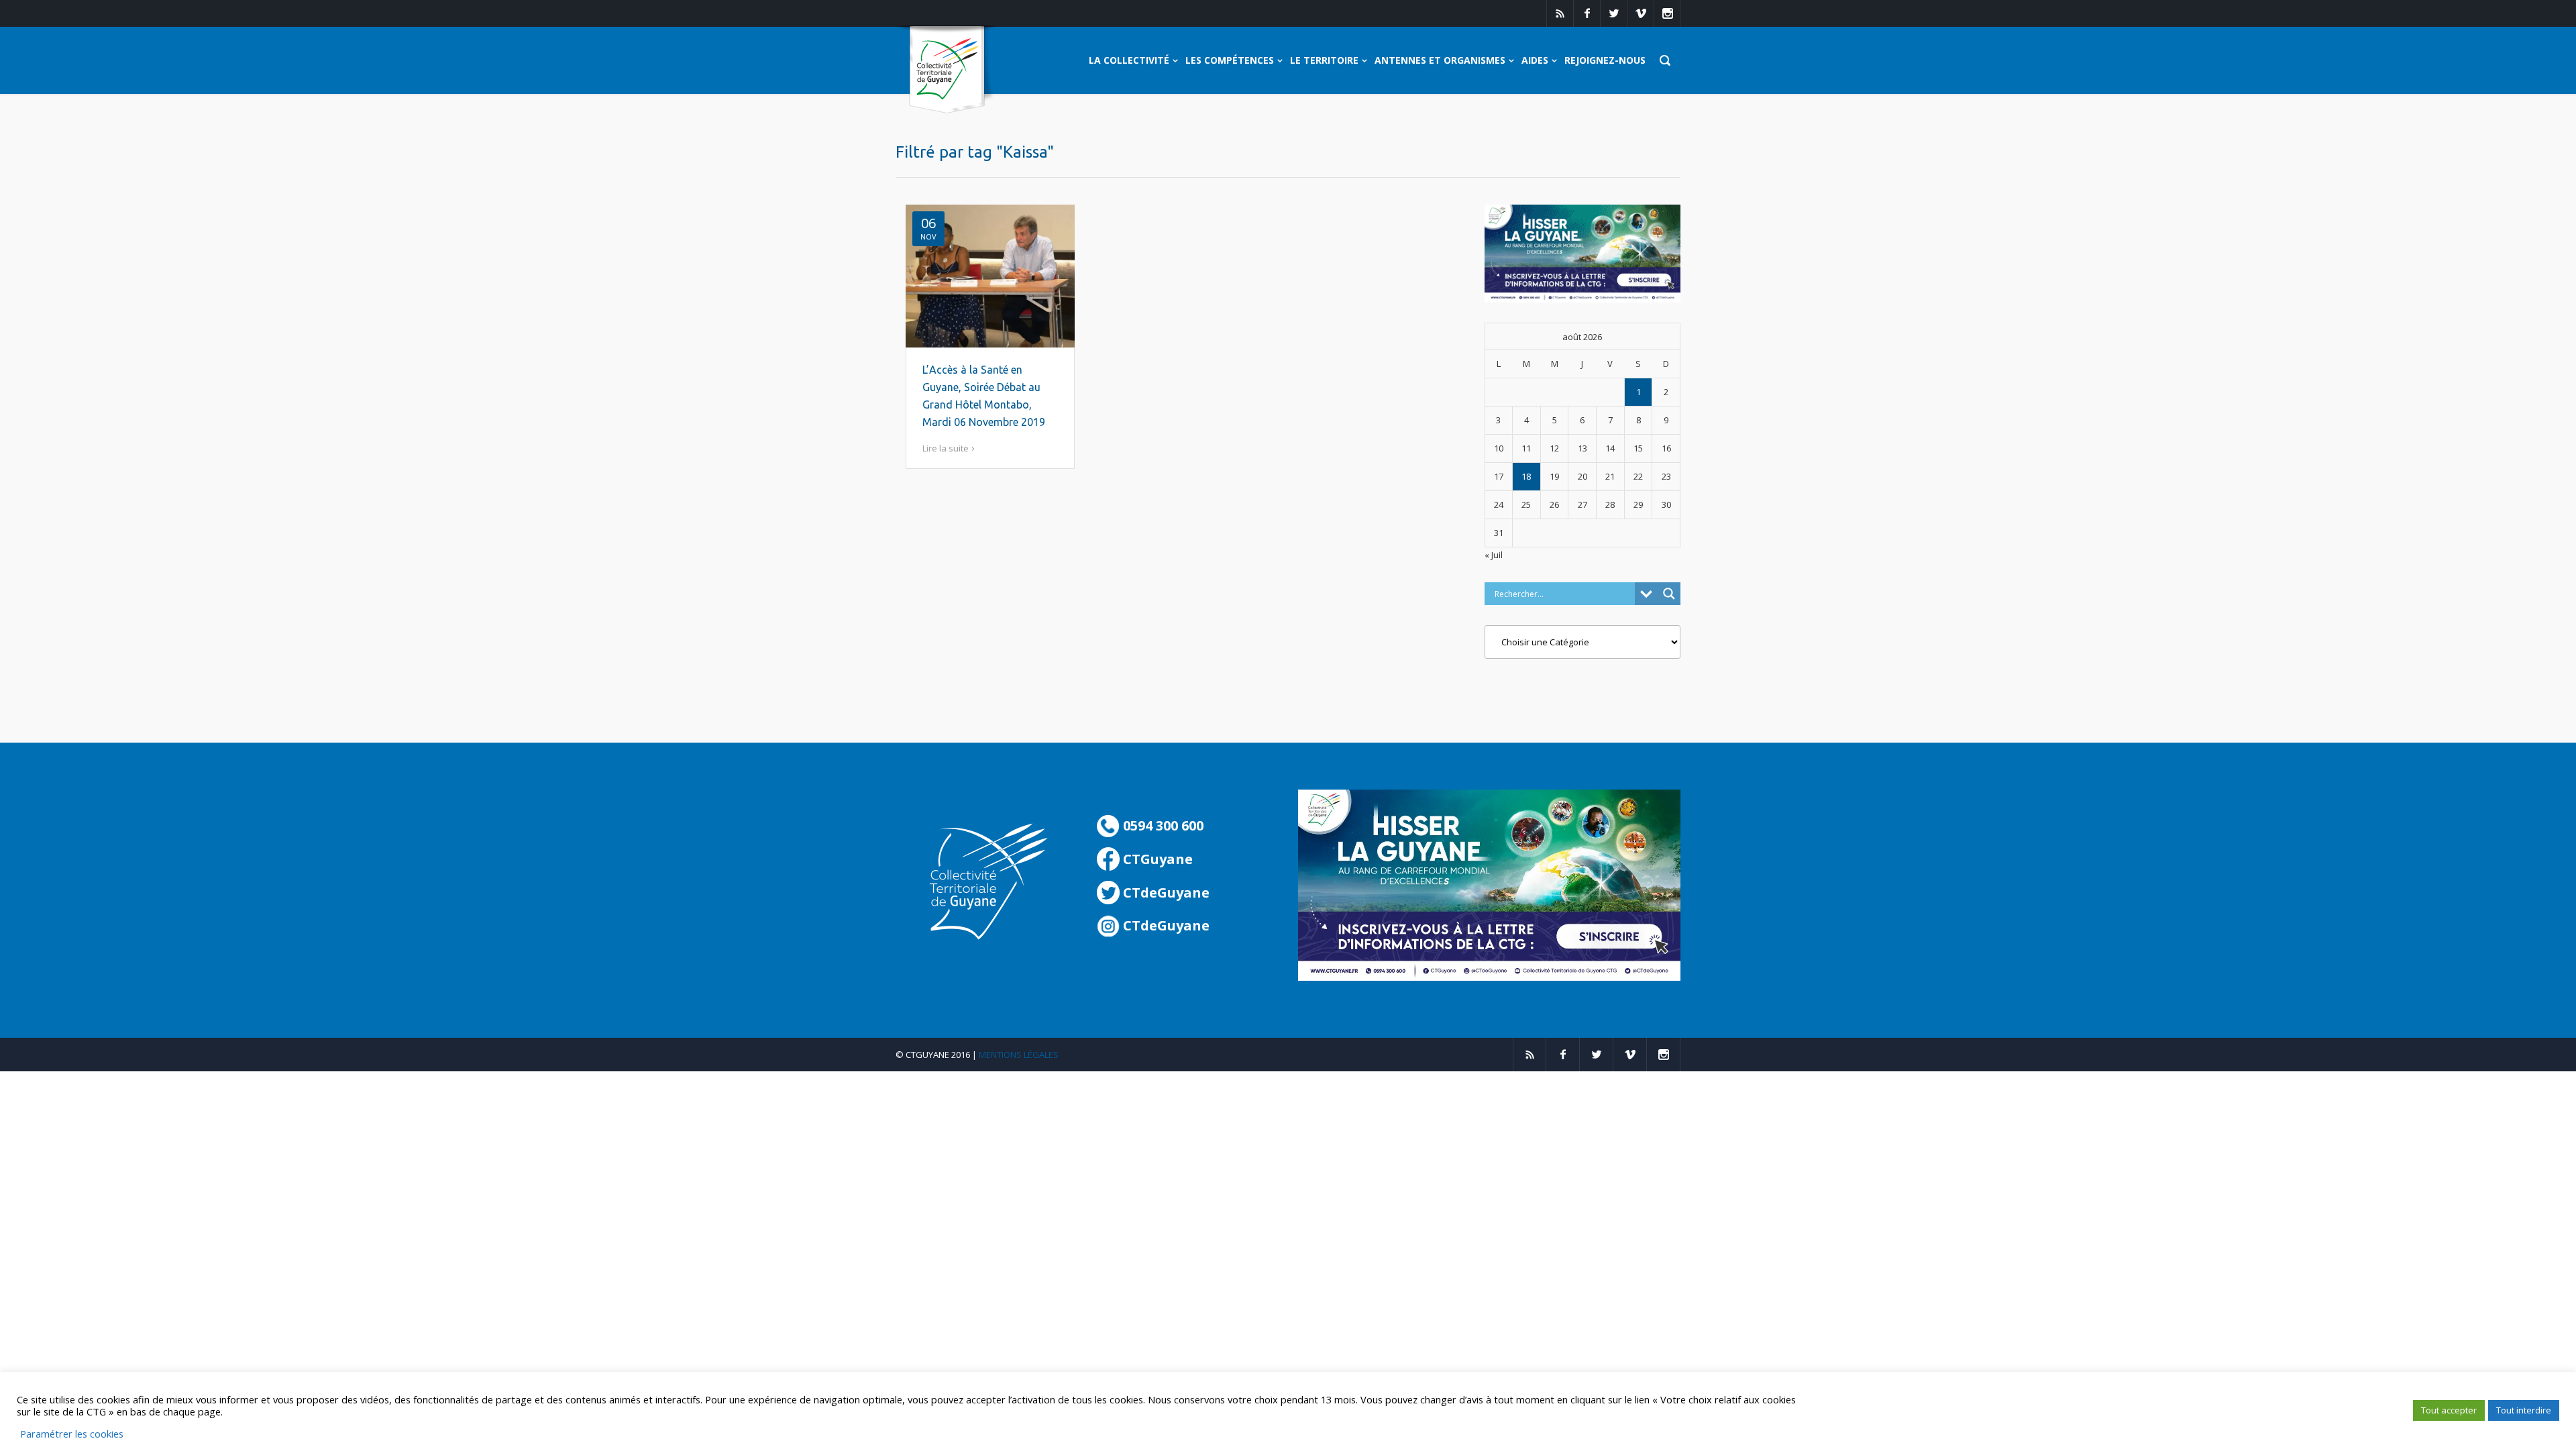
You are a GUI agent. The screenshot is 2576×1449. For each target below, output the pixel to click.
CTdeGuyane (1165, 893)
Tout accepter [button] (2449, 1410)
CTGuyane (1156, 859)
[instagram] (1667, 13)
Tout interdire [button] (2524, 1410)
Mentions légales (1019, 1055)
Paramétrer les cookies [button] (72, 1434)
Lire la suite (946, 448)
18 (1526, 476)
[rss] (1560, 13)
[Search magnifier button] (1669, 594)
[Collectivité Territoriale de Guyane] (947, 70)
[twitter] (1613, 13)
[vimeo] (1640, 13)
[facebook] (1587, 13)
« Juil (1494, 555)
